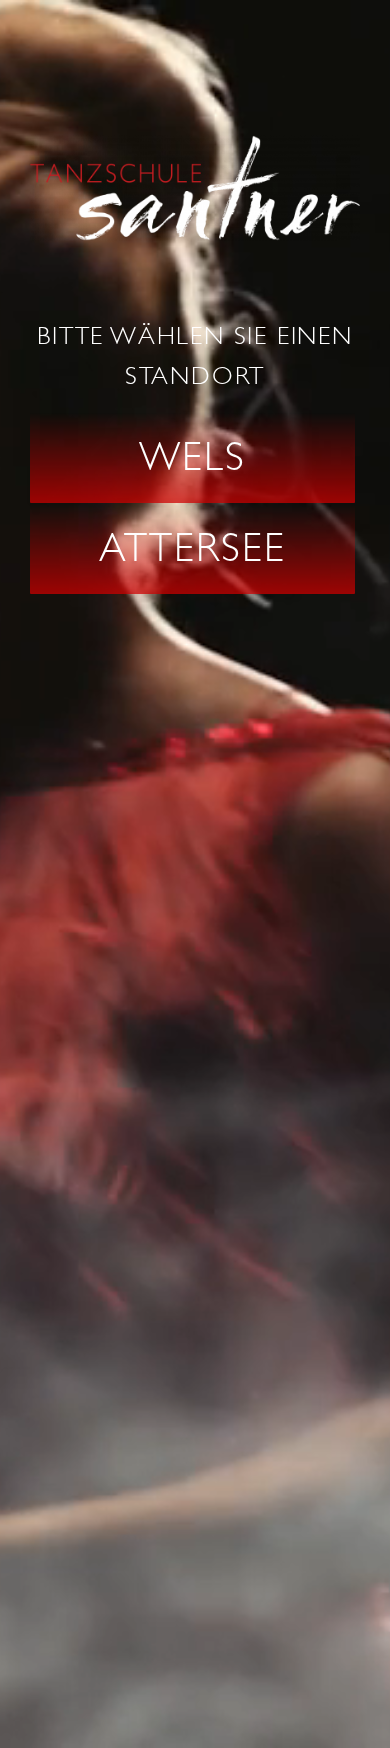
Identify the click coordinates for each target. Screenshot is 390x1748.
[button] (192, 458)
